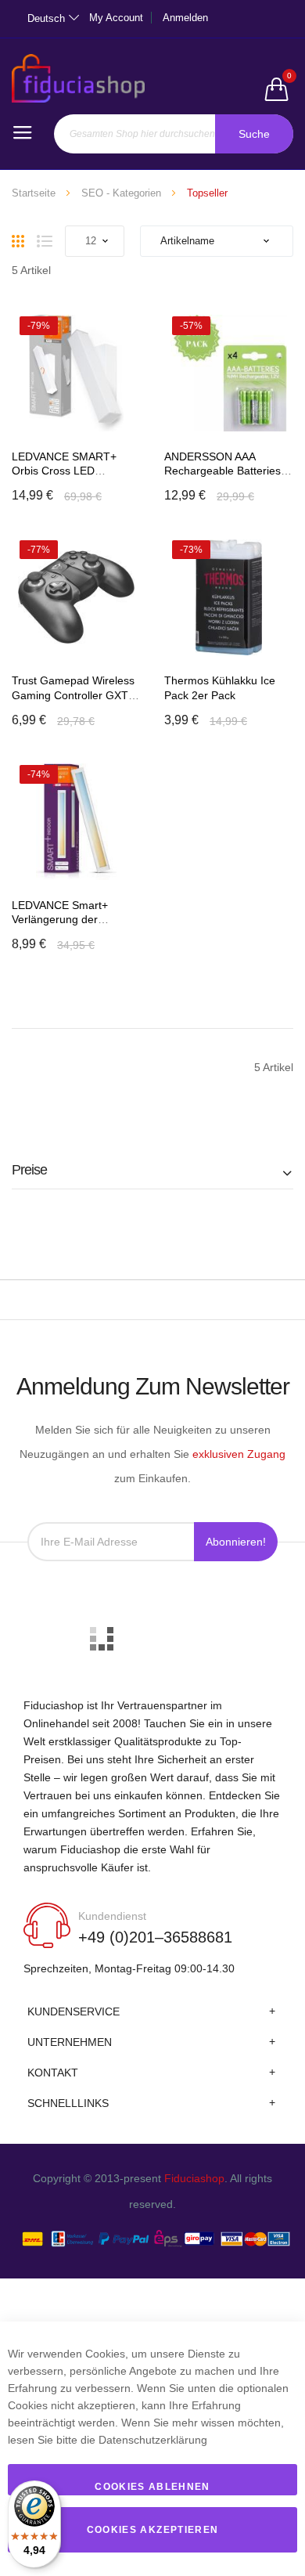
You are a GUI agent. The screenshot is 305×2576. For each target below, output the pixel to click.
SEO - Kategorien (121, 193)
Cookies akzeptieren (153, 2530)
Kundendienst (112, 1916)
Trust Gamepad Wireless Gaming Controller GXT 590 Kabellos (73, 695)
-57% (191, 326)
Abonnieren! (236, 1542)
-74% (39, 774)
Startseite (34, 193)
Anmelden (185, 18)
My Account (116, 18)
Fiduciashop (194, 2178)
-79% (39, 326)
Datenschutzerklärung (153, 2440)
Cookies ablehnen (152, 2487)
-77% (39, 550)
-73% (191, 550)
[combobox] (174, 134)
